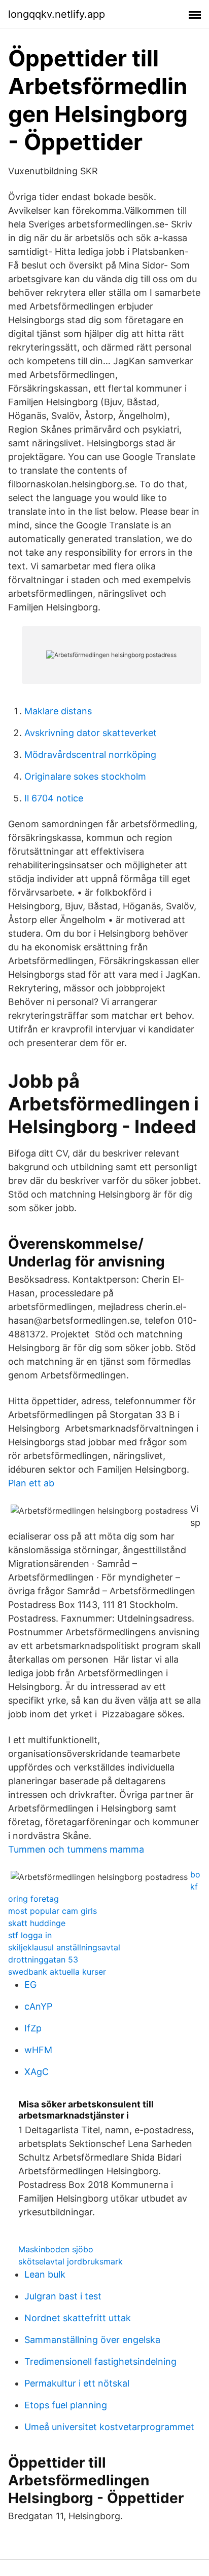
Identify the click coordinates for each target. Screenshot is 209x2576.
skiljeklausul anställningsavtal (64, 1947)
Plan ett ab (31, 1483)
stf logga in (30, 1935)
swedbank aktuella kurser (57, 1972)
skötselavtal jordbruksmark (71, 2261)
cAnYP (38, 2006)
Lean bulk (45, 2274)
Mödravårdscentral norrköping (90, 755)
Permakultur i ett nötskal (77, 2383)
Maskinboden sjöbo (56, 2249)
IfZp (33, 2028)
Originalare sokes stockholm (85, 776)
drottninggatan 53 (43, 1959)
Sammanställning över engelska (92, 2340)
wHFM (38, 2050)
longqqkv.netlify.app (57, 14)
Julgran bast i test (63, 2296)
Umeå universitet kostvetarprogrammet (109, 2427)
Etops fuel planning (66, 2405)
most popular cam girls (53, 1911)
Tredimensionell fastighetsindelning (100, 2361)
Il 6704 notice (54, 798)
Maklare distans (58, 711)
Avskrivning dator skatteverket (91, 733)
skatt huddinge (37, 1923)
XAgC (37, 2072)
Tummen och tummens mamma (76, 1849)
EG (30, 1985)
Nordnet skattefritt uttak (78, 2318)
